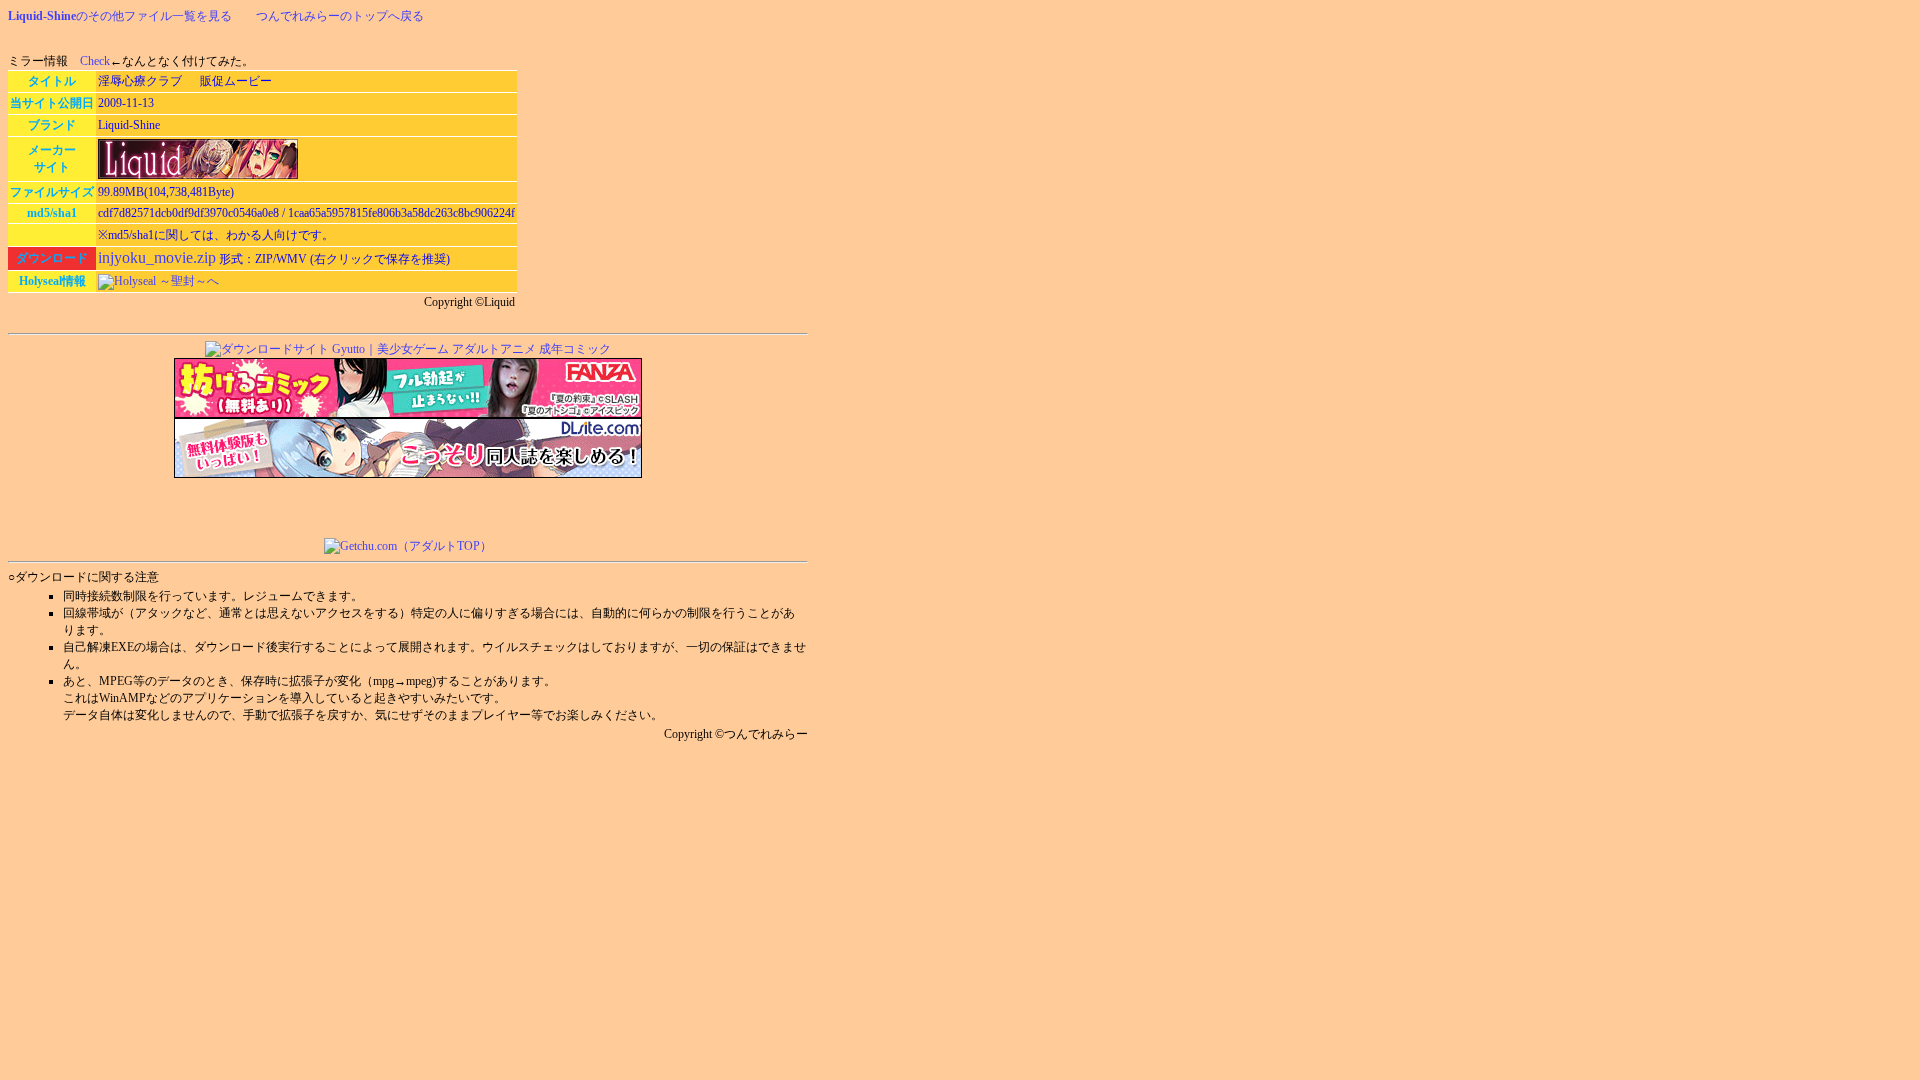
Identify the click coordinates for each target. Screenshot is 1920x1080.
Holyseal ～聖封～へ (166, 281)
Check (95, 61)
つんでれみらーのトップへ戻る (340, 16)
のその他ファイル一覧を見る (120, 16)
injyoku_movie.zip (157, 257)
